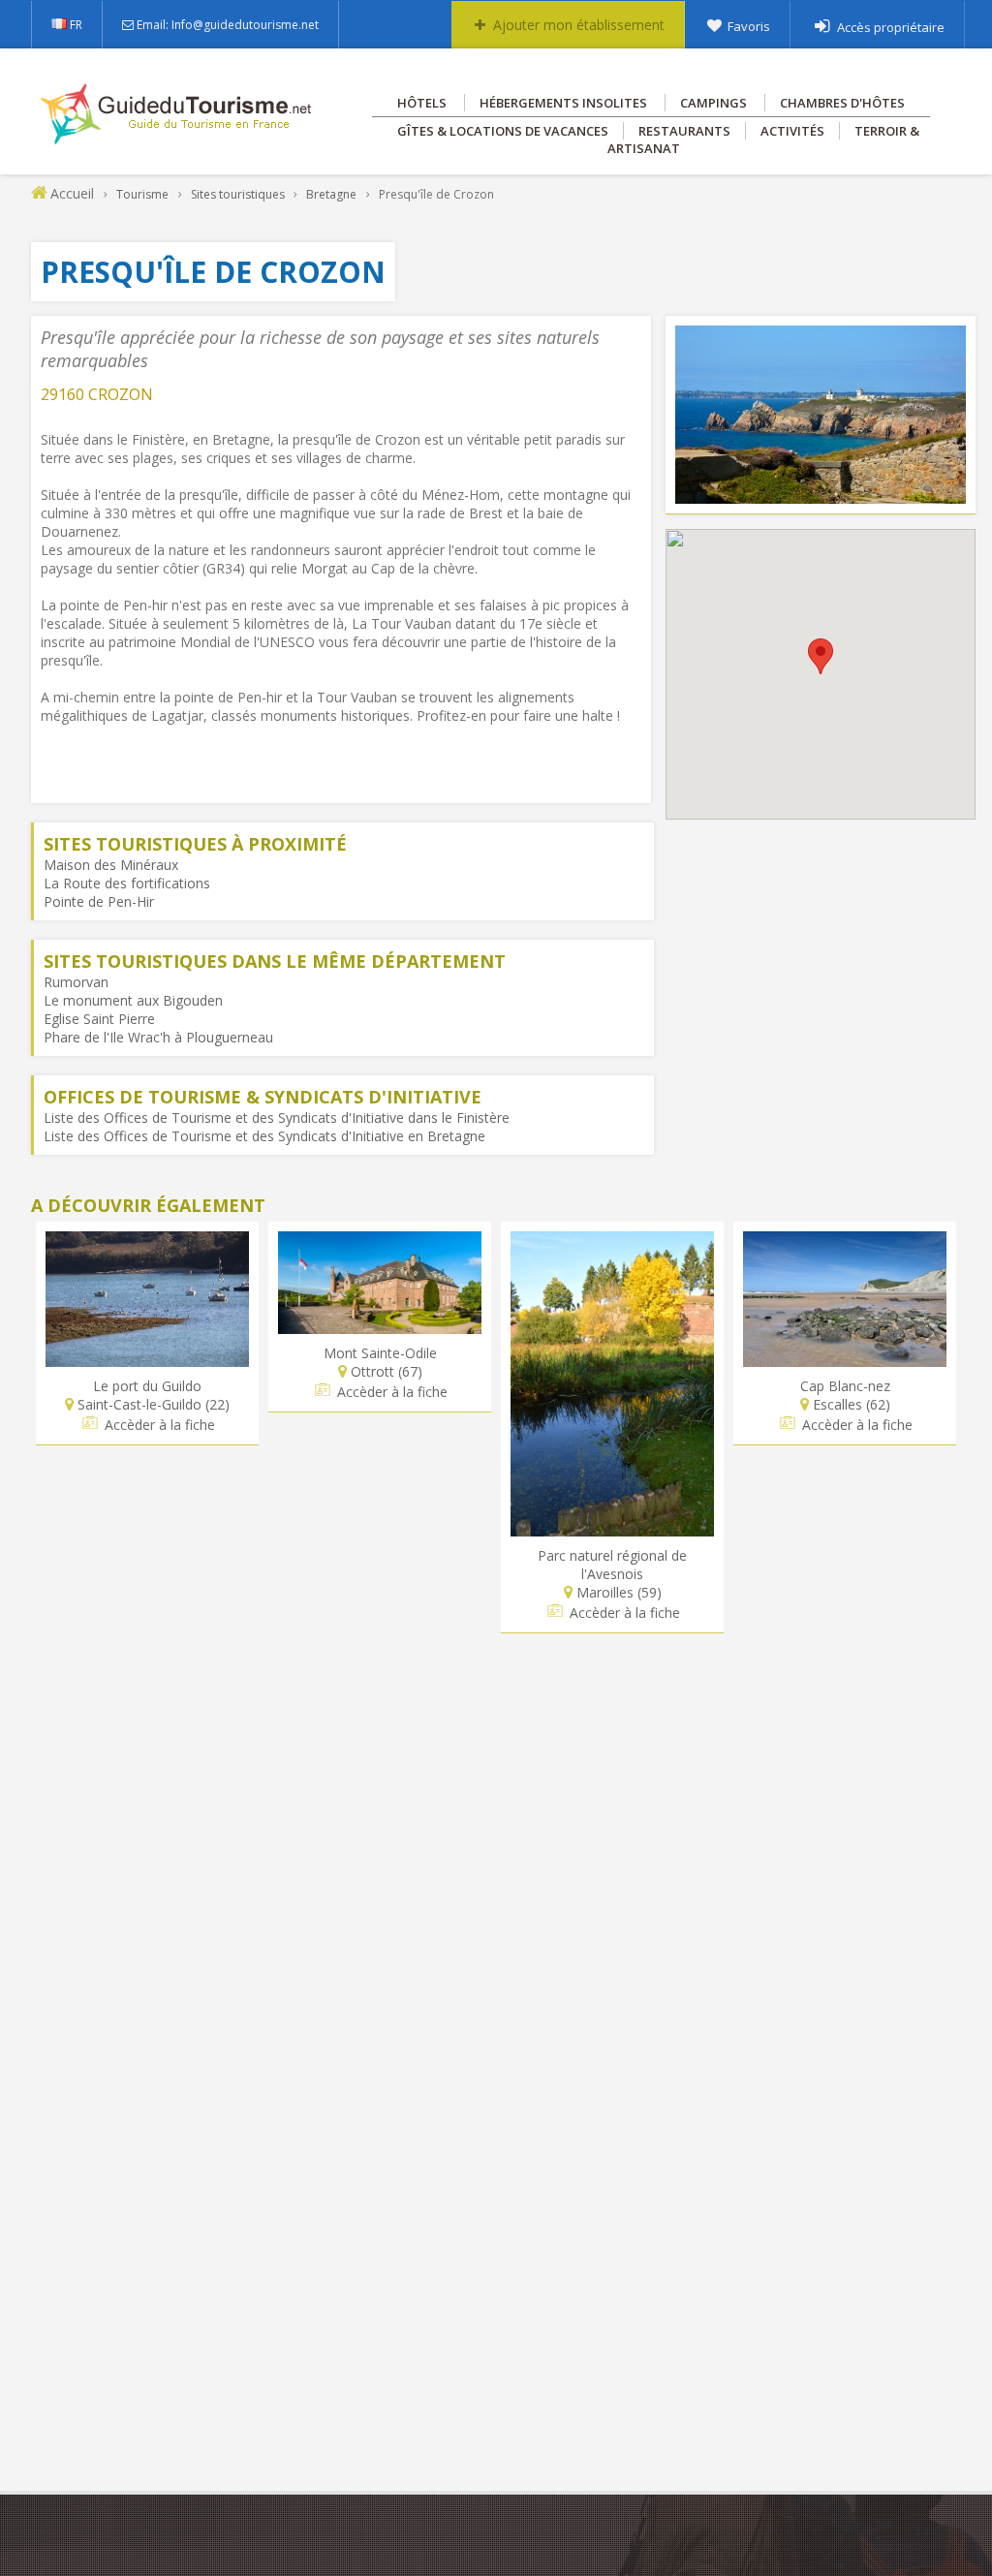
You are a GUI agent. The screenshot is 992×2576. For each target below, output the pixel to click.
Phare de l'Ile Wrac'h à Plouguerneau (158, 1037)
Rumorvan (76, 982)
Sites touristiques (238, 194)
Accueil (72, 193)
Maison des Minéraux (111, 865)
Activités (792, 131)
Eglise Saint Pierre (99, 1019)
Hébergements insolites (563, 103)
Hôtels (422, 103)
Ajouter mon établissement (579, 25)
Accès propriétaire (891, 27)
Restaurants (684, 131)
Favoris (749, 26)
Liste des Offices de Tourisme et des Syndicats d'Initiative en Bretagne (264, 1136)
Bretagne (331, 194)
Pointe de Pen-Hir (99, 901)
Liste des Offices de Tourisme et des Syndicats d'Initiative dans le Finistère (277, 1117)
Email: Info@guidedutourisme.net (228, 25)
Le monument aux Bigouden (133, 1000)
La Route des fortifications (127, 883)
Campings (713, 103)
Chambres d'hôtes (842, 103)
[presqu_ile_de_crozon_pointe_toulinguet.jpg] (821, 495)
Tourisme (142, 194)
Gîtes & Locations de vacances (503, 131)
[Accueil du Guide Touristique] (178, 138)
